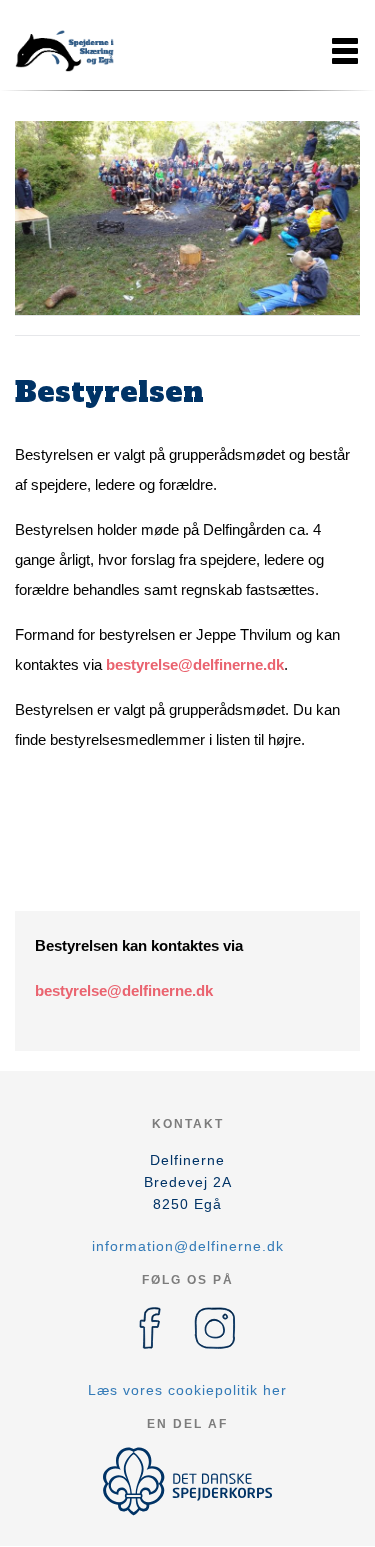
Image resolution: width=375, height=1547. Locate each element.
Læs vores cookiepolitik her (187, 1390)
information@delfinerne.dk (188, 1246)
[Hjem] (65, 51)
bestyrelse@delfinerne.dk (195, 664)
